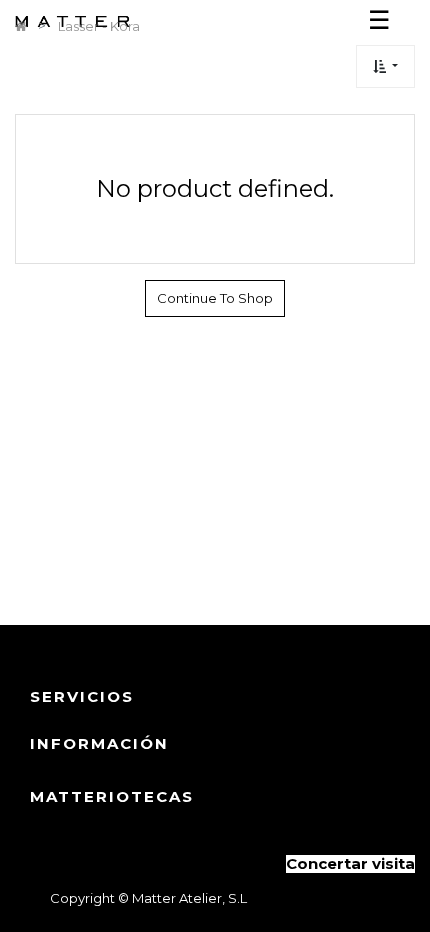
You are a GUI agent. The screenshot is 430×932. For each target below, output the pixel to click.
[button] (385, 66)
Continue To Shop (215, 298)
